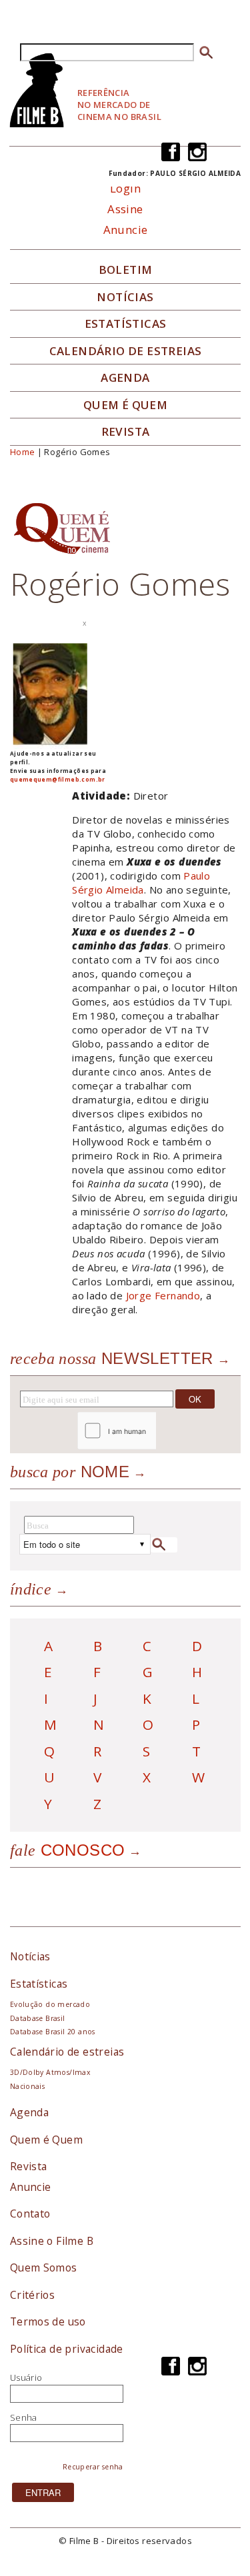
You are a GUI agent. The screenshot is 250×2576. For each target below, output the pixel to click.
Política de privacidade (67, 2349)
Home (23, 452)
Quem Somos (44, 2267)
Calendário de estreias (67, 2052)
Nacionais (28, 2086)
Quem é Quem (46, 2140)
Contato (30, 2214)
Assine (125, 209)
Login (125, 188)
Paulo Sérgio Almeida (141, 883)
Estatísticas (126, 324)
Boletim (126, 270)
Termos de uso (48, 2321)
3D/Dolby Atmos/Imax (50, 2072)
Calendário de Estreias (126, 351)
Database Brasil (38, 2018)
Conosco (68, 1850)
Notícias (125, 297)
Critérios (33, 2295)
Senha (24, 2417)
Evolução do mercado (50, 2004)
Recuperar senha (93, 2467)
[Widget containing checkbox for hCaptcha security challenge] (153, 1431)
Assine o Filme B (52, 2241)
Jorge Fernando (163, 1295)
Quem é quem (125, 405)
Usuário (26, 2377)
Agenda (125, 378)
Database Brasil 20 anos (53, 2032)
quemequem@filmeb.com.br (58, 779)
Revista (126, 432)
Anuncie (126, 230)
